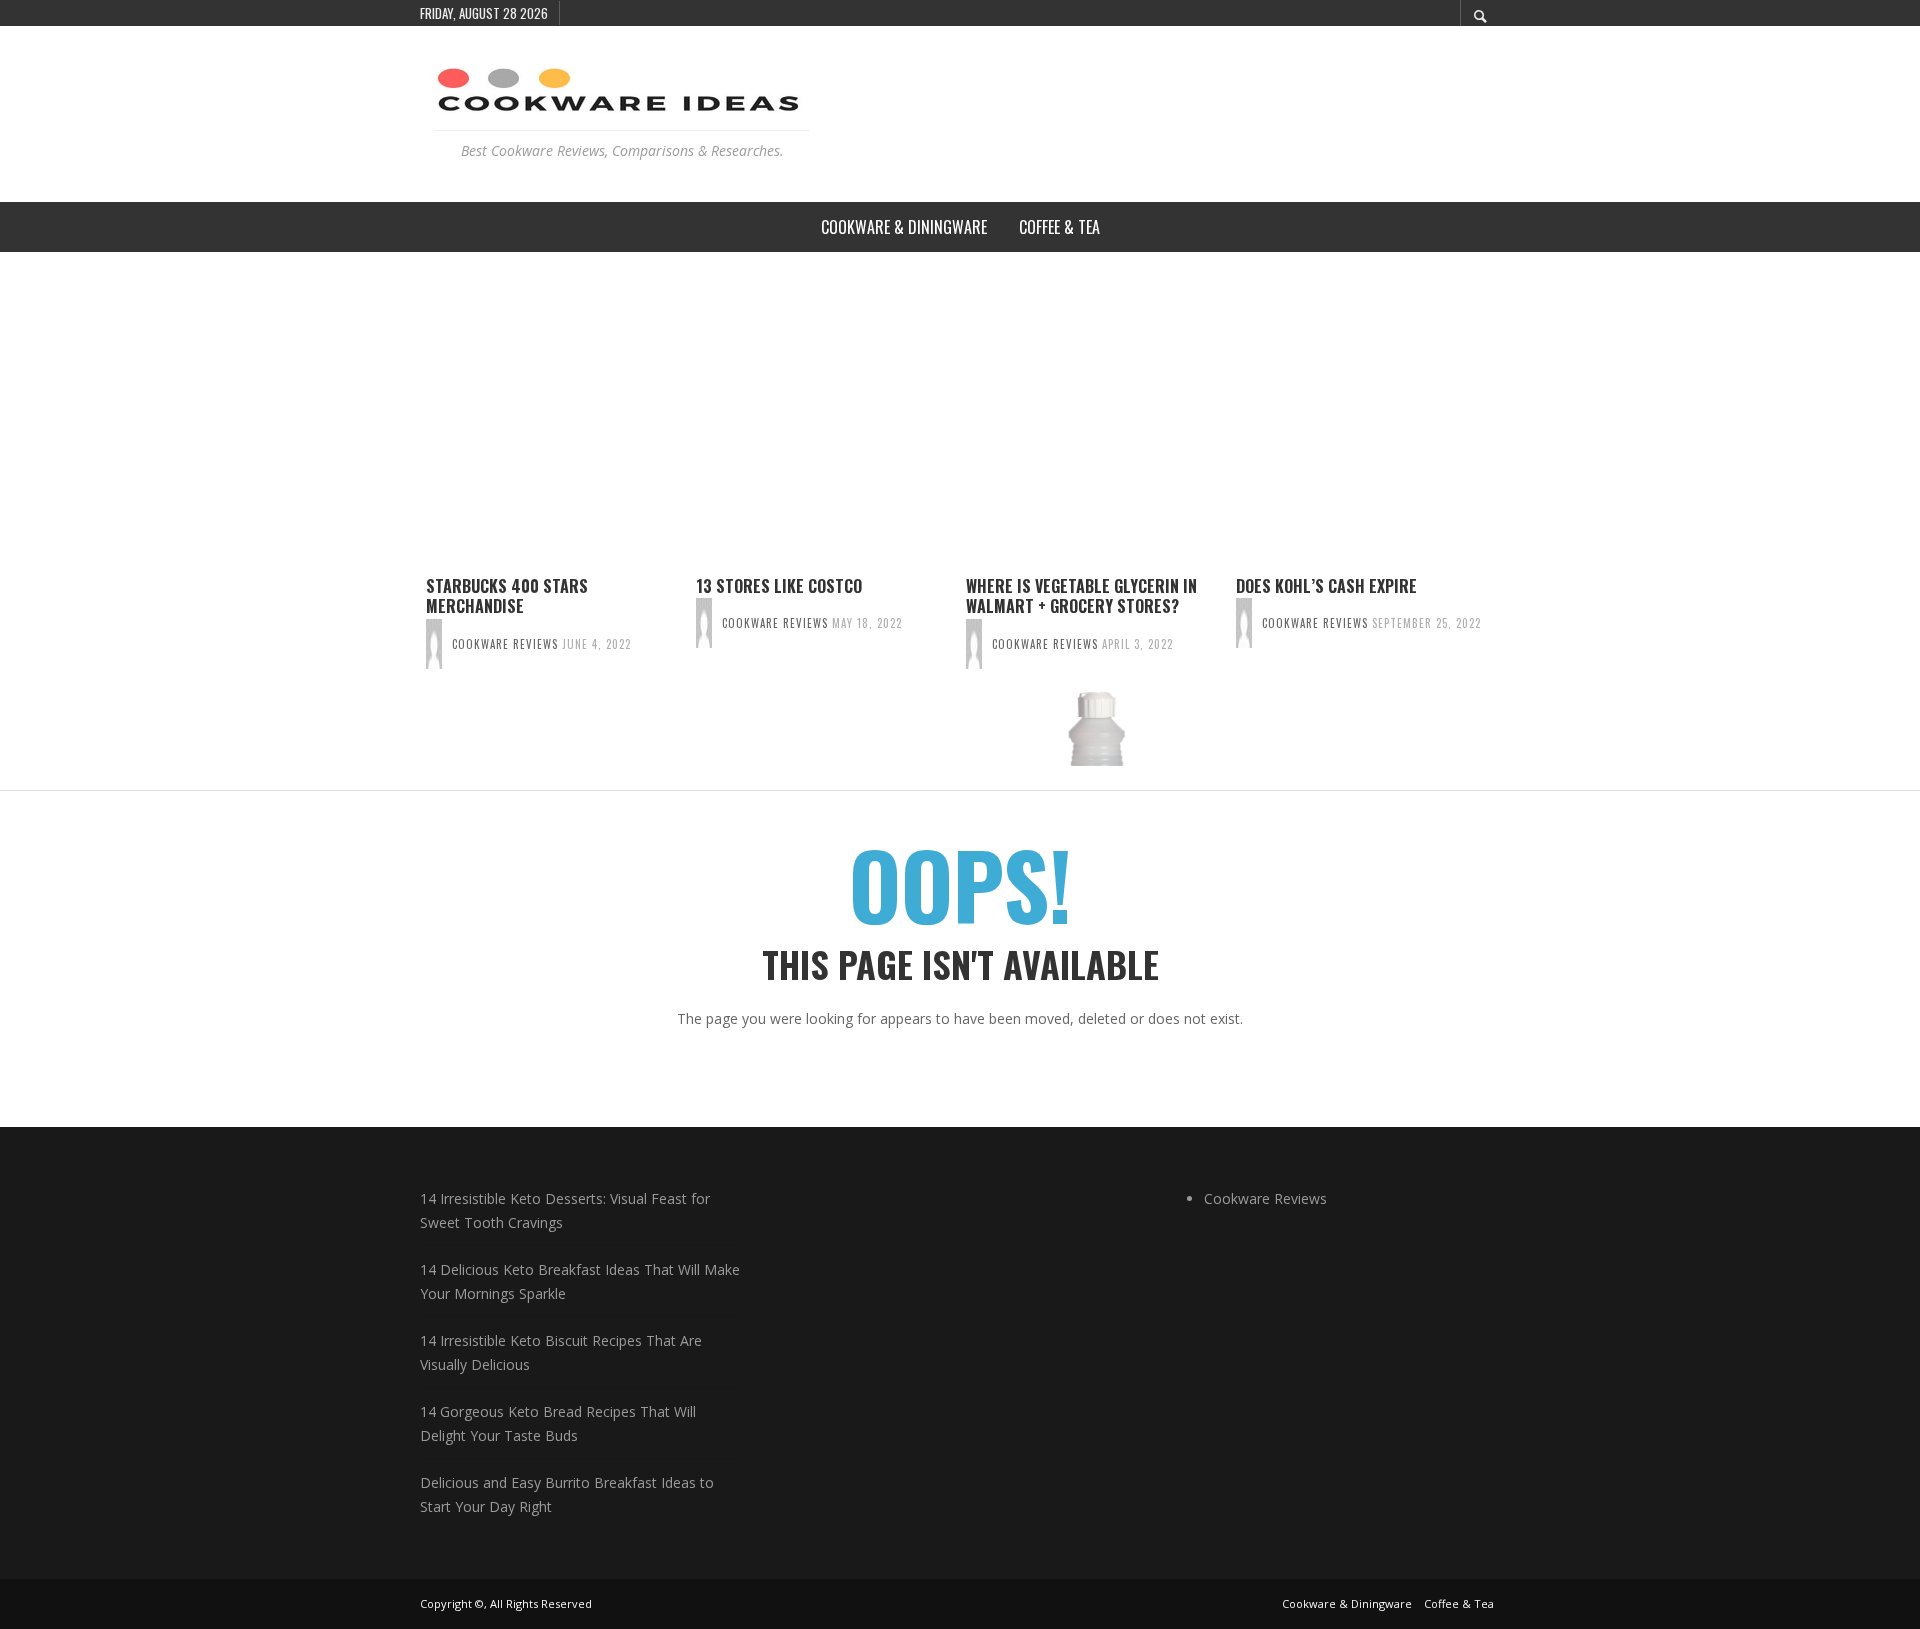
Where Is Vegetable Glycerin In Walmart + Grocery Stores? (1081, 596)
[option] (555, 671)
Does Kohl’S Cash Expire (1326, 586)
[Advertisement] (960, 402)
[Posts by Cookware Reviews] (434, 644)
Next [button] (1515, 679)
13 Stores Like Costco (779, 586)
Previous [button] (405, 679)
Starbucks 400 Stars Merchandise (507, 596)
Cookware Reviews (505, 644)
